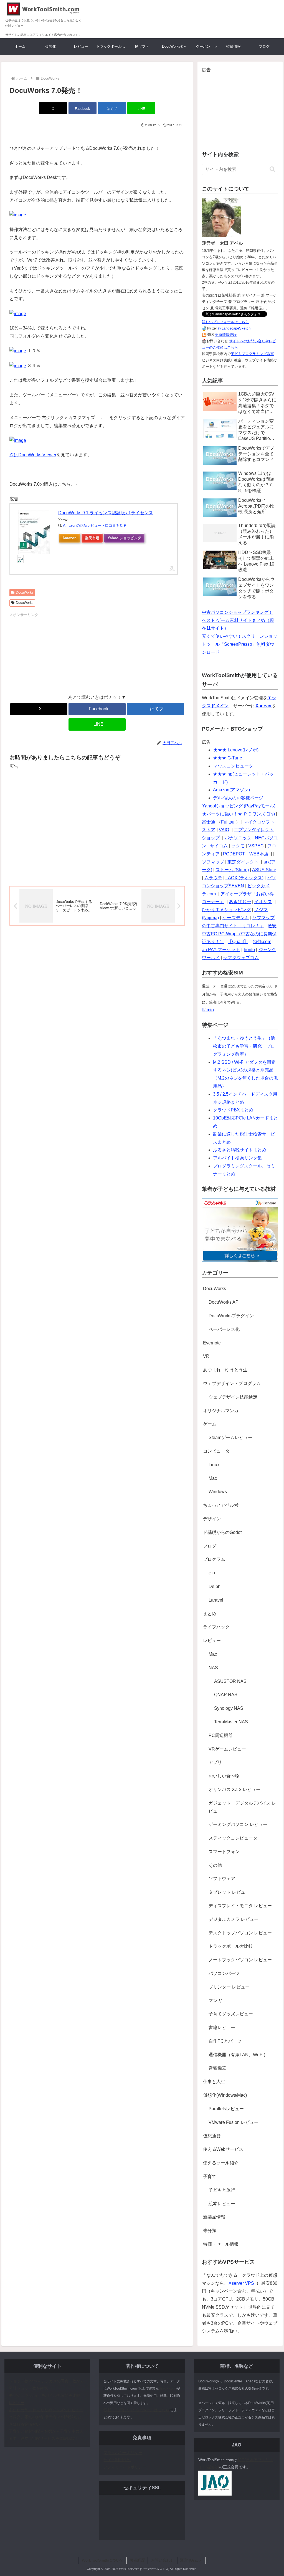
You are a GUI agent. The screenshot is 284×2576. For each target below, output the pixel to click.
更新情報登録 (226, 335)
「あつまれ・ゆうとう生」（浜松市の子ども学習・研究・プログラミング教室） (244, 1046)
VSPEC (256, 846)
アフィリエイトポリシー (125, 2467)
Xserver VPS (241, 2283)
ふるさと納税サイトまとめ (240, 1150)
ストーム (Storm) (232, 870)
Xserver (264, 706)
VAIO (224, 830)
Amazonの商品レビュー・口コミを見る (95, 525)
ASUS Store (264, 870)
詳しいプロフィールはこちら (225, 322)
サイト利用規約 (117, 2460)
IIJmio (208, 1010)
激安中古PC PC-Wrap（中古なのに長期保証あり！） (239, 934)
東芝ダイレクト (244, 862)
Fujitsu (228, 822)
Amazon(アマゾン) (231, 790)
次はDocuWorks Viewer (33, 455)
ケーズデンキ (236, 918)
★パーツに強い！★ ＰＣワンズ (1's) (239, 814)
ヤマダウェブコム (241, 958)
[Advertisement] (53, 653)
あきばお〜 (240, 902)
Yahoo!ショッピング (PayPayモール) (239, 806)
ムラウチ (213, 878)
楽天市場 (92, 538)
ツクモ (238, 846)
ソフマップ (213, 862)
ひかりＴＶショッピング (226, 910)
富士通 (209, 822)
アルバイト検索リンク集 (237, 1158)
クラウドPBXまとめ (233, 1110)
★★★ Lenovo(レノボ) (236, 750)
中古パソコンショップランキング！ (237, 612)
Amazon (69, 538)
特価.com (262, 942)
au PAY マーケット (221, 950)
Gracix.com (167, 2388)
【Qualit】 (238, 942)
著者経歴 (137, 2560)
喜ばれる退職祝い (24, 2424)
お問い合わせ (163, 2560)
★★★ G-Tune (228, 758)
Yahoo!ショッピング (124, 538)
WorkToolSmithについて (103, 2560)
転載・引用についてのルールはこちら (136, 2410)
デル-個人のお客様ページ (238, 798)
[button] (272, 169)
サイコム (219, 846)
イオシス (263, 902)
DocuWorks (25, 592)
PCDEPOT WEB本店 (246, 854)
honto (249, 950)
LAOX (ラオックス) (244, 878)
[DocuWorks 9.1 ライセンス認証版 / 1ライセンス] (34, 532)
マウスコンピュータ (233, 766)
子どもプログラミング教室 (252, 354)
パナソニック (238, 838)
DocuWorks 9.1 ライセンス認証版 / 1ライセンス (106, 513)
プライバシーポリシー (123, 2453)
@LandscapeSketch (234, 328)
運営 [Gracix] (191, 2560)
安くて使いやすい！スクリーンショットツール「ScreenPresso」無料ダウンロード (240, 644)
